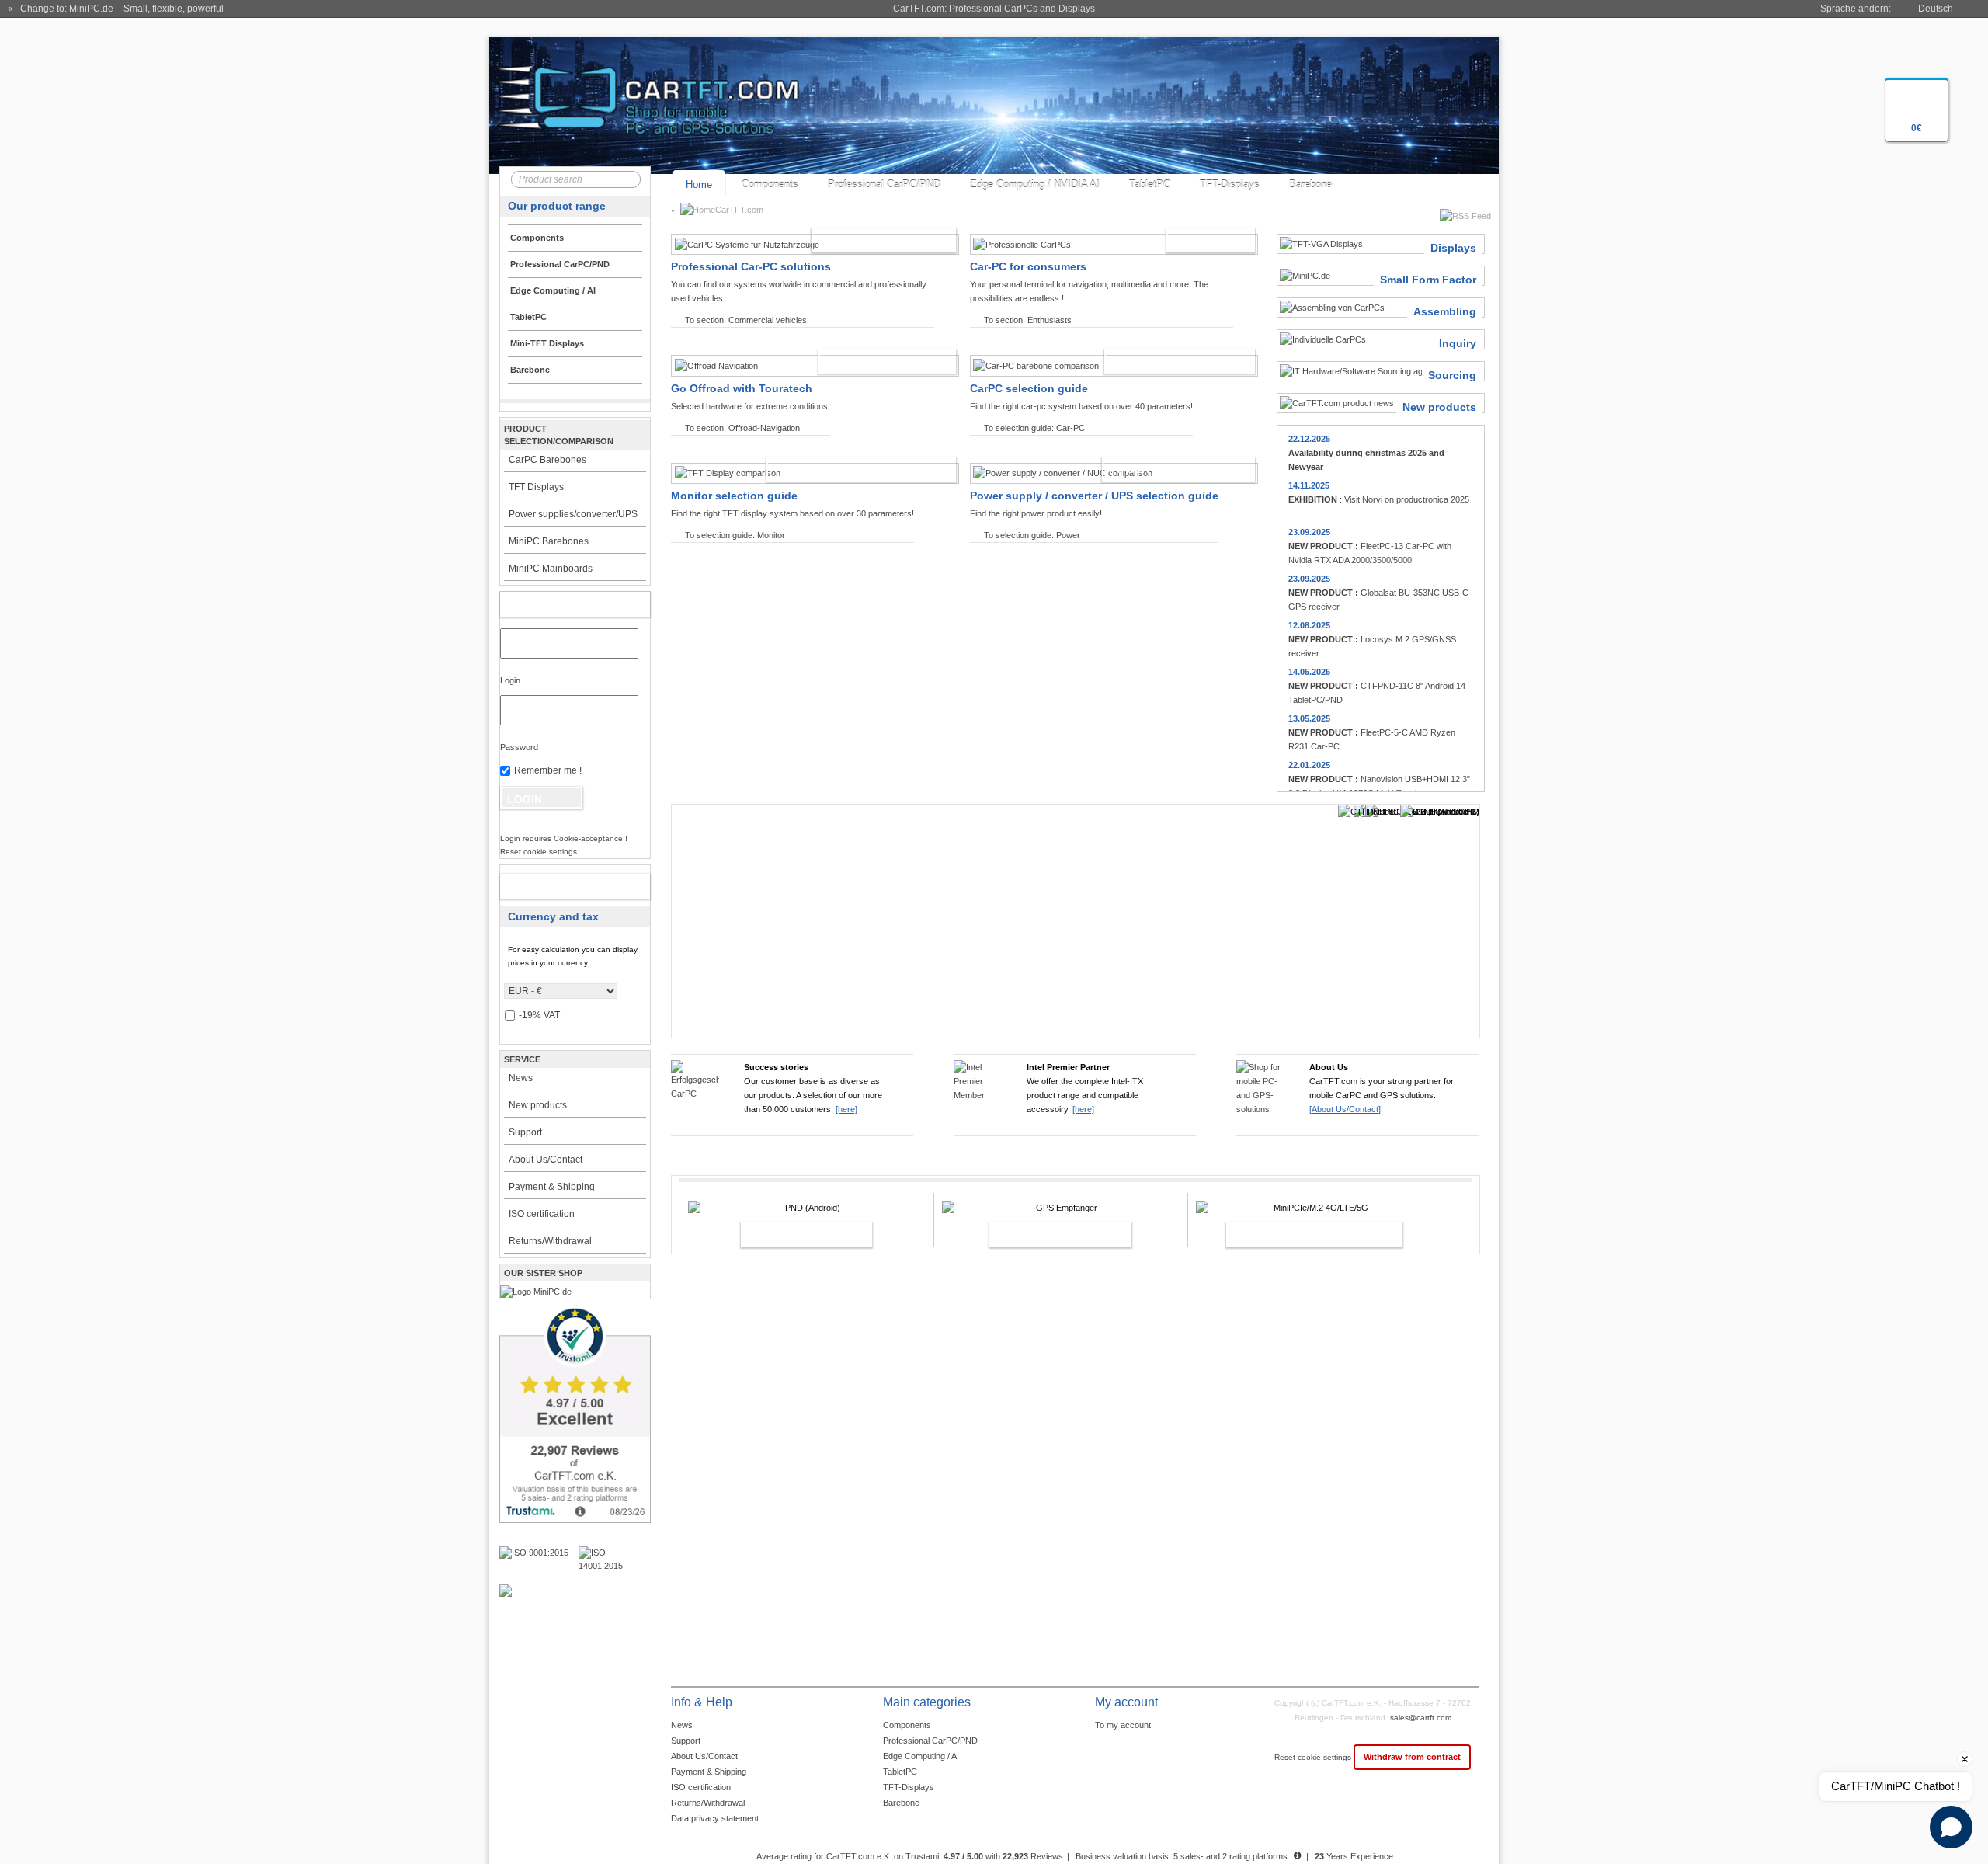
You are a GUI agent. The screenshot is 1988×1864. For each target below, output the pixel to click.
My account (559, 604)
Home (699, 184)
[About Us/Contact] (1345, 1109)
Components (770, 184)
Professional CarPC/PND (884, 184)
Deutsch (1936, 9)
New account (559, 886)
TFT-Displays (1230, 184)
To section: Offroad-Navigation (742, 428)
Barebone (1310, 184)
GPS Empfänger (1044, 1235)
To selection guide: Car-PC (1034, 428)
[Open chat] (1951, 1827)
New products (538, 1105)
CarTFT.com (739, 210)
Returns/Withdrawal (550, 1241)
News (521, 1078)
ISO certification (542, 1214)
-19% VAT (539, 1015)
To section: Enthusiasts (1028, 320)
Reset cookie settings (1314, 1757)
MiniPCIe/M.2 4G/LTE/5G (1298, 1235)
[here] (846, 1109)
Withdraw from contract (1412, 1757)
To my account (1123, 1725)
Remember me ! (548, 770)
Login (510, 680)
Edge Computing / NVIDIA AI (1035, 184)
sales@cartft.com (1421, 1718)
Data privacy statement (715, 1818)
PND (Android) (790, 1235)
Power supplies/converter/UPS (573, 514)
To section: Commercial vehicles (746, 320)
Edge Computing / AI (921, 1756)
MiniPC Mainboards (551, 569)
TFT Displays (536, 487)
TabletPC (1150, 184)
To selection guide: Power (1032, 535)
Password (519, 747)
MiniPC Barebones (549, 541)
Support (525, 1132)
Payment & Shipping (552, 1187)
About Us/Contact (546, 1160)
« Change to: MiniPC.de (116, 9)
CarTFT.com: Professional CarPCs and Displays (994, 9)
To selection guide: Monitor (735, 535)
